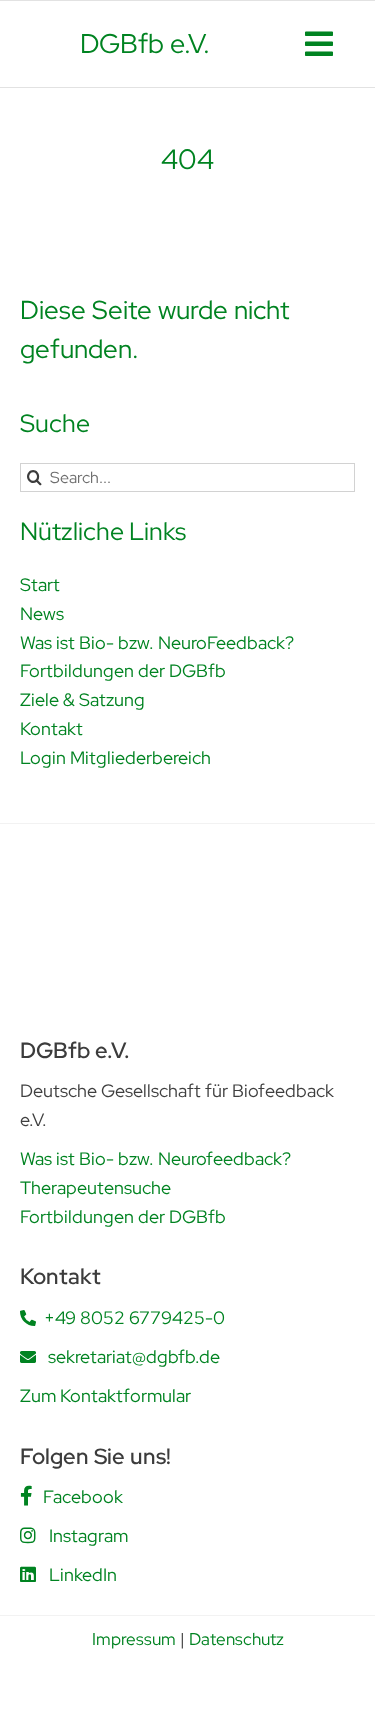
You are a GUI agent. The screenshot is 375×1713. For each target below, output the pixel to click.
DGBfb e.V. (145, 43)
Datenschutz (236, 1639)
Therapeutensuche (95, 1187)
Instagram (88, 1535)
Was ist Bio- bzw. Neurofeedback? (155, 1158)
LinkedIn (83, 1574)
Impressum (134, 1639)
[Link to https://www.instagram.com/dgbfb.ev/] (28, 1535)
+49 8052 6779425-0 (134, 1317)
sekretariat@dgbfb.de (134, 1356)
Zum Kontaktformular (105, 1395)
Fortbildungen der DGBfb (123, 1216)
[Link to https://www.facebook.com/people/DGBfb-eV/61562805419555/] (26, 1496)
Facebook (83, 1496)
